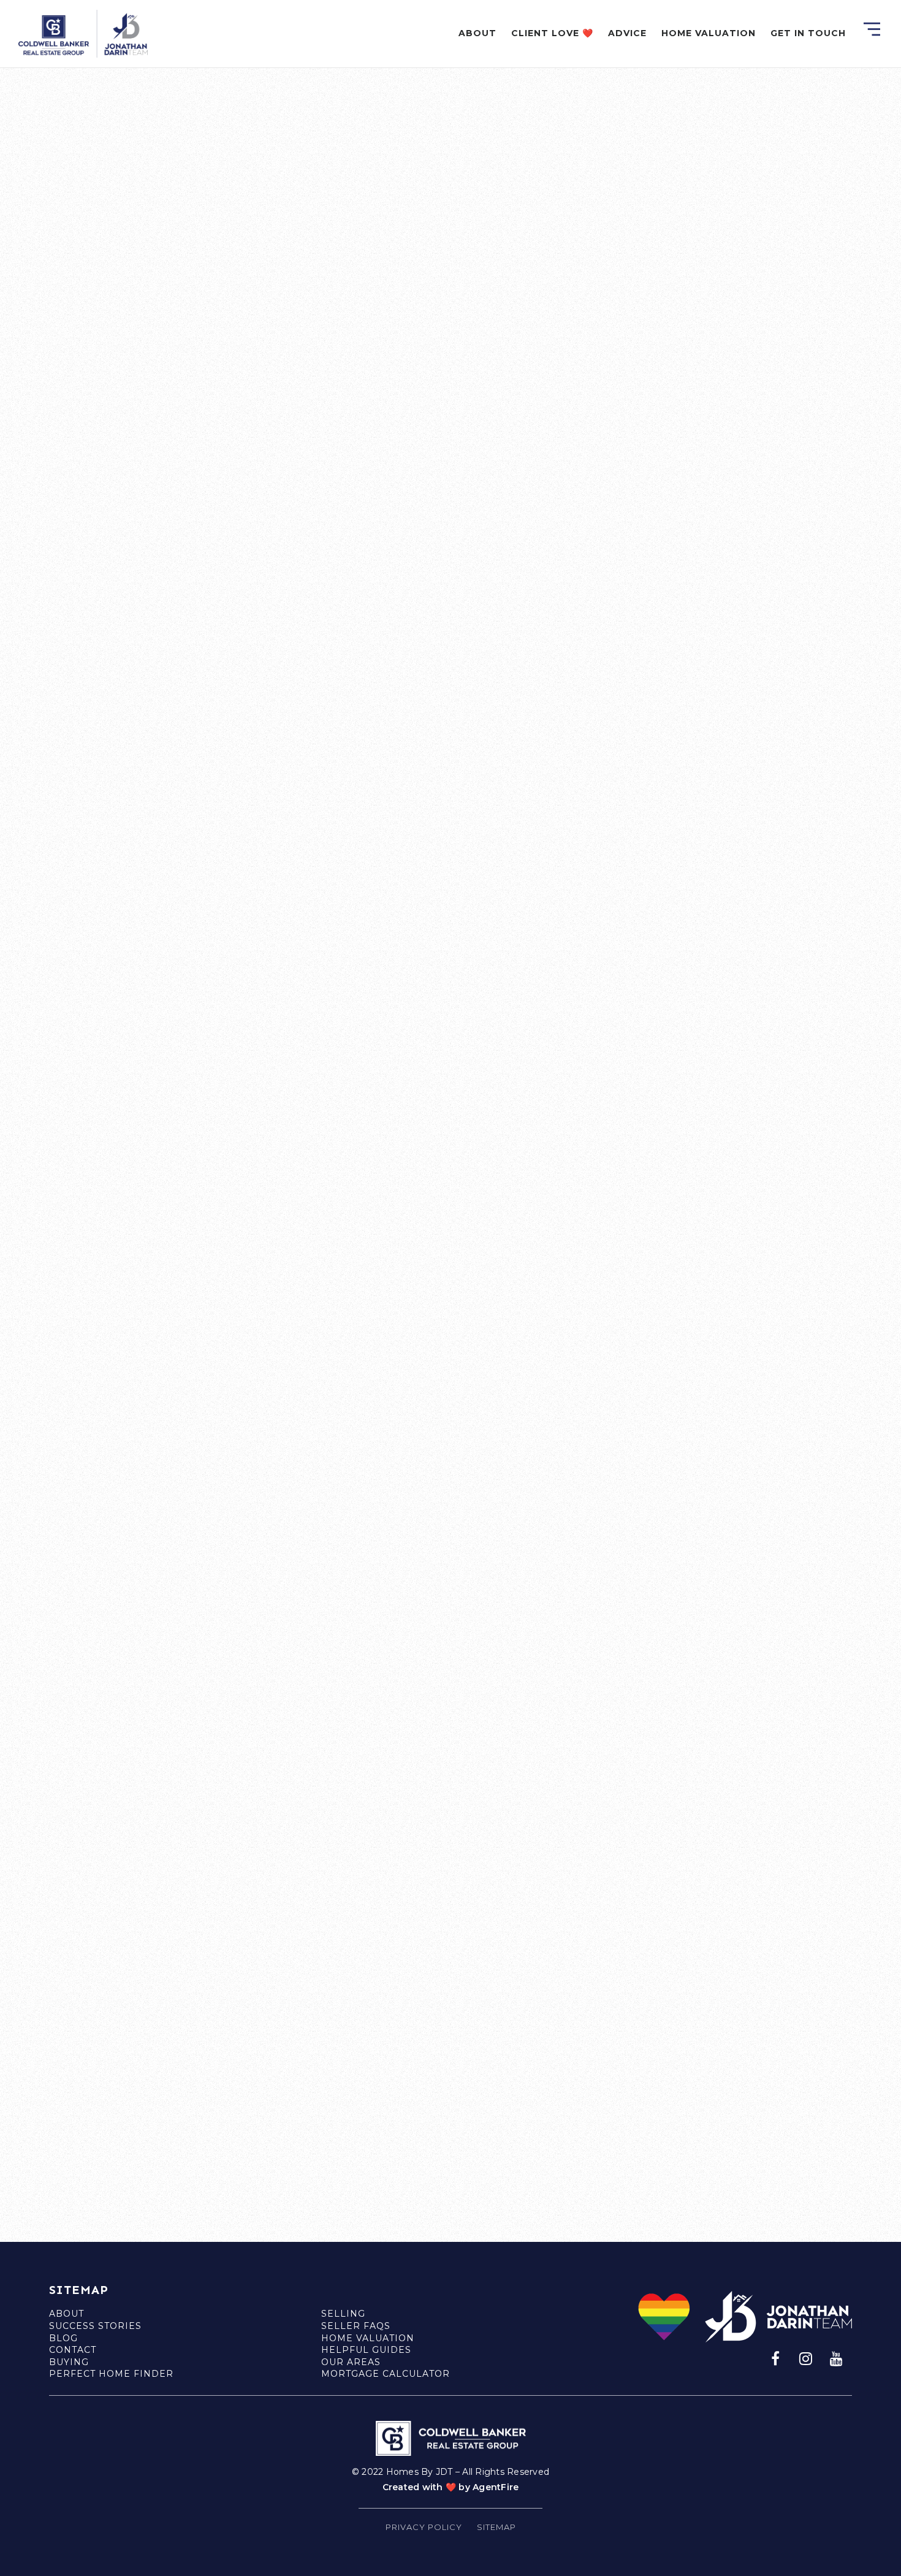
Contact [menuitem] (73, 2350)
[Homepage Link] (83, 33)
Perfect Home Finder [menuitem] (111, 2374)
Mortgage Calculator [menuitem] (386, 2374)
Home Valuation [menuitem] (709, 33)
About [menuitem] (477, 33)
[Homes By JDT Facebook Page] (775, 2358)
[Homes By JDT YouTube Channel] (837, 2358)
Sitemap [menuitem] (496, 2527)
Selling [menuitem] (343, 2314)
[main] (450, 1121)
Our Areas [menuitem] (351, 2362)
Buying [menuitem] (69, 2362)
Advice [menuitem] (627, 33)
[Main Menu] (872, 29)
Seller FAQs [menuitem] (356, 2326)
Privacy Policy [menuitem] (424, 2527)
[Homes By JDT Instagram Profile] (806, 2358)
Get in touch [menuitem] (808, 33)
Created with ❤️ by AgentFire (451, 2487)
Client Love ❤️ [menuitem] (552, 33)
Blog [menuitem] (63, 2338)
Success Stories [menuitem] (95, 2326)
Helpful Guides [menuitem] (366, 2350)
